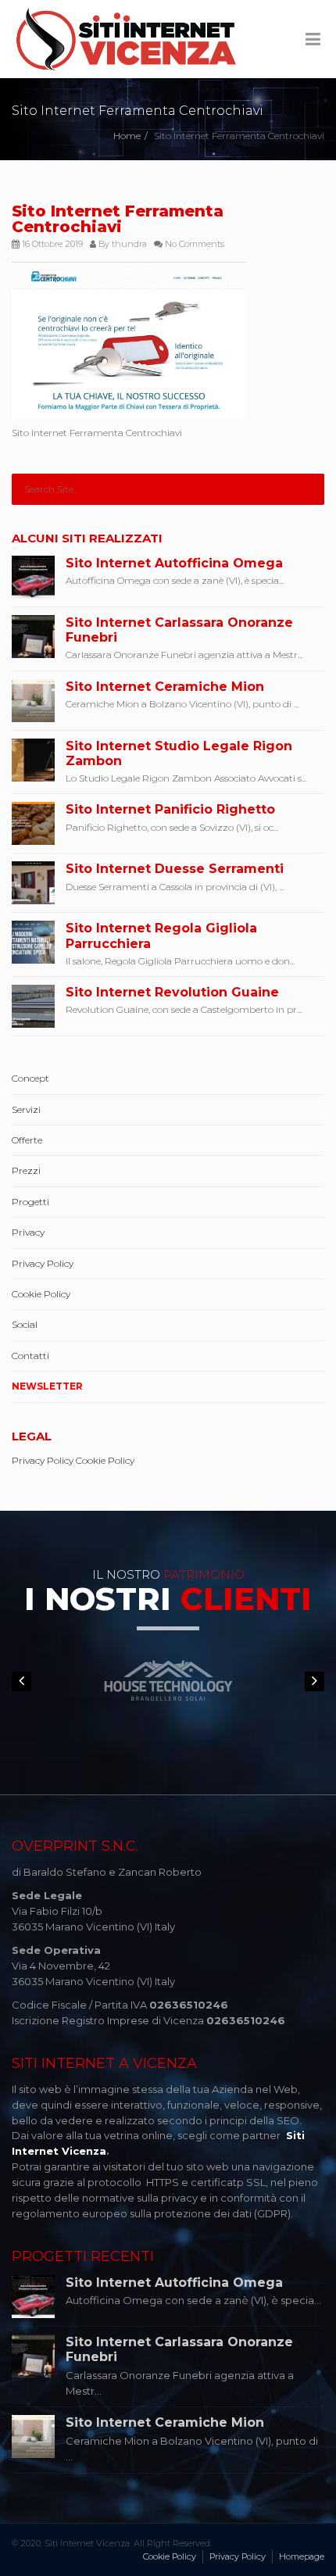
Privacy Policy (43, 1263)
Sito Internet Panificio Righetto (170, 809)
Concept (30, 1078)
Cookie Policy (41, 1294)
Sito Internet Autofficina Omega (174, 563)
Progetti (30, 1202)
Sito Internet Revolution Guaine (172, 992)
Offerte (27, 1140)
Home (127, 136)
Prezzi (26, 1170)
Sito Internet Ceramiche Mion (165, 687)
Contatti (30, 1356)
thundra (129, 244)
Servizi (26, 1109)
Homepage (302, 2556)
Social (25, 1324)
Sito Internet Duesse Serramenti (175, 869)
